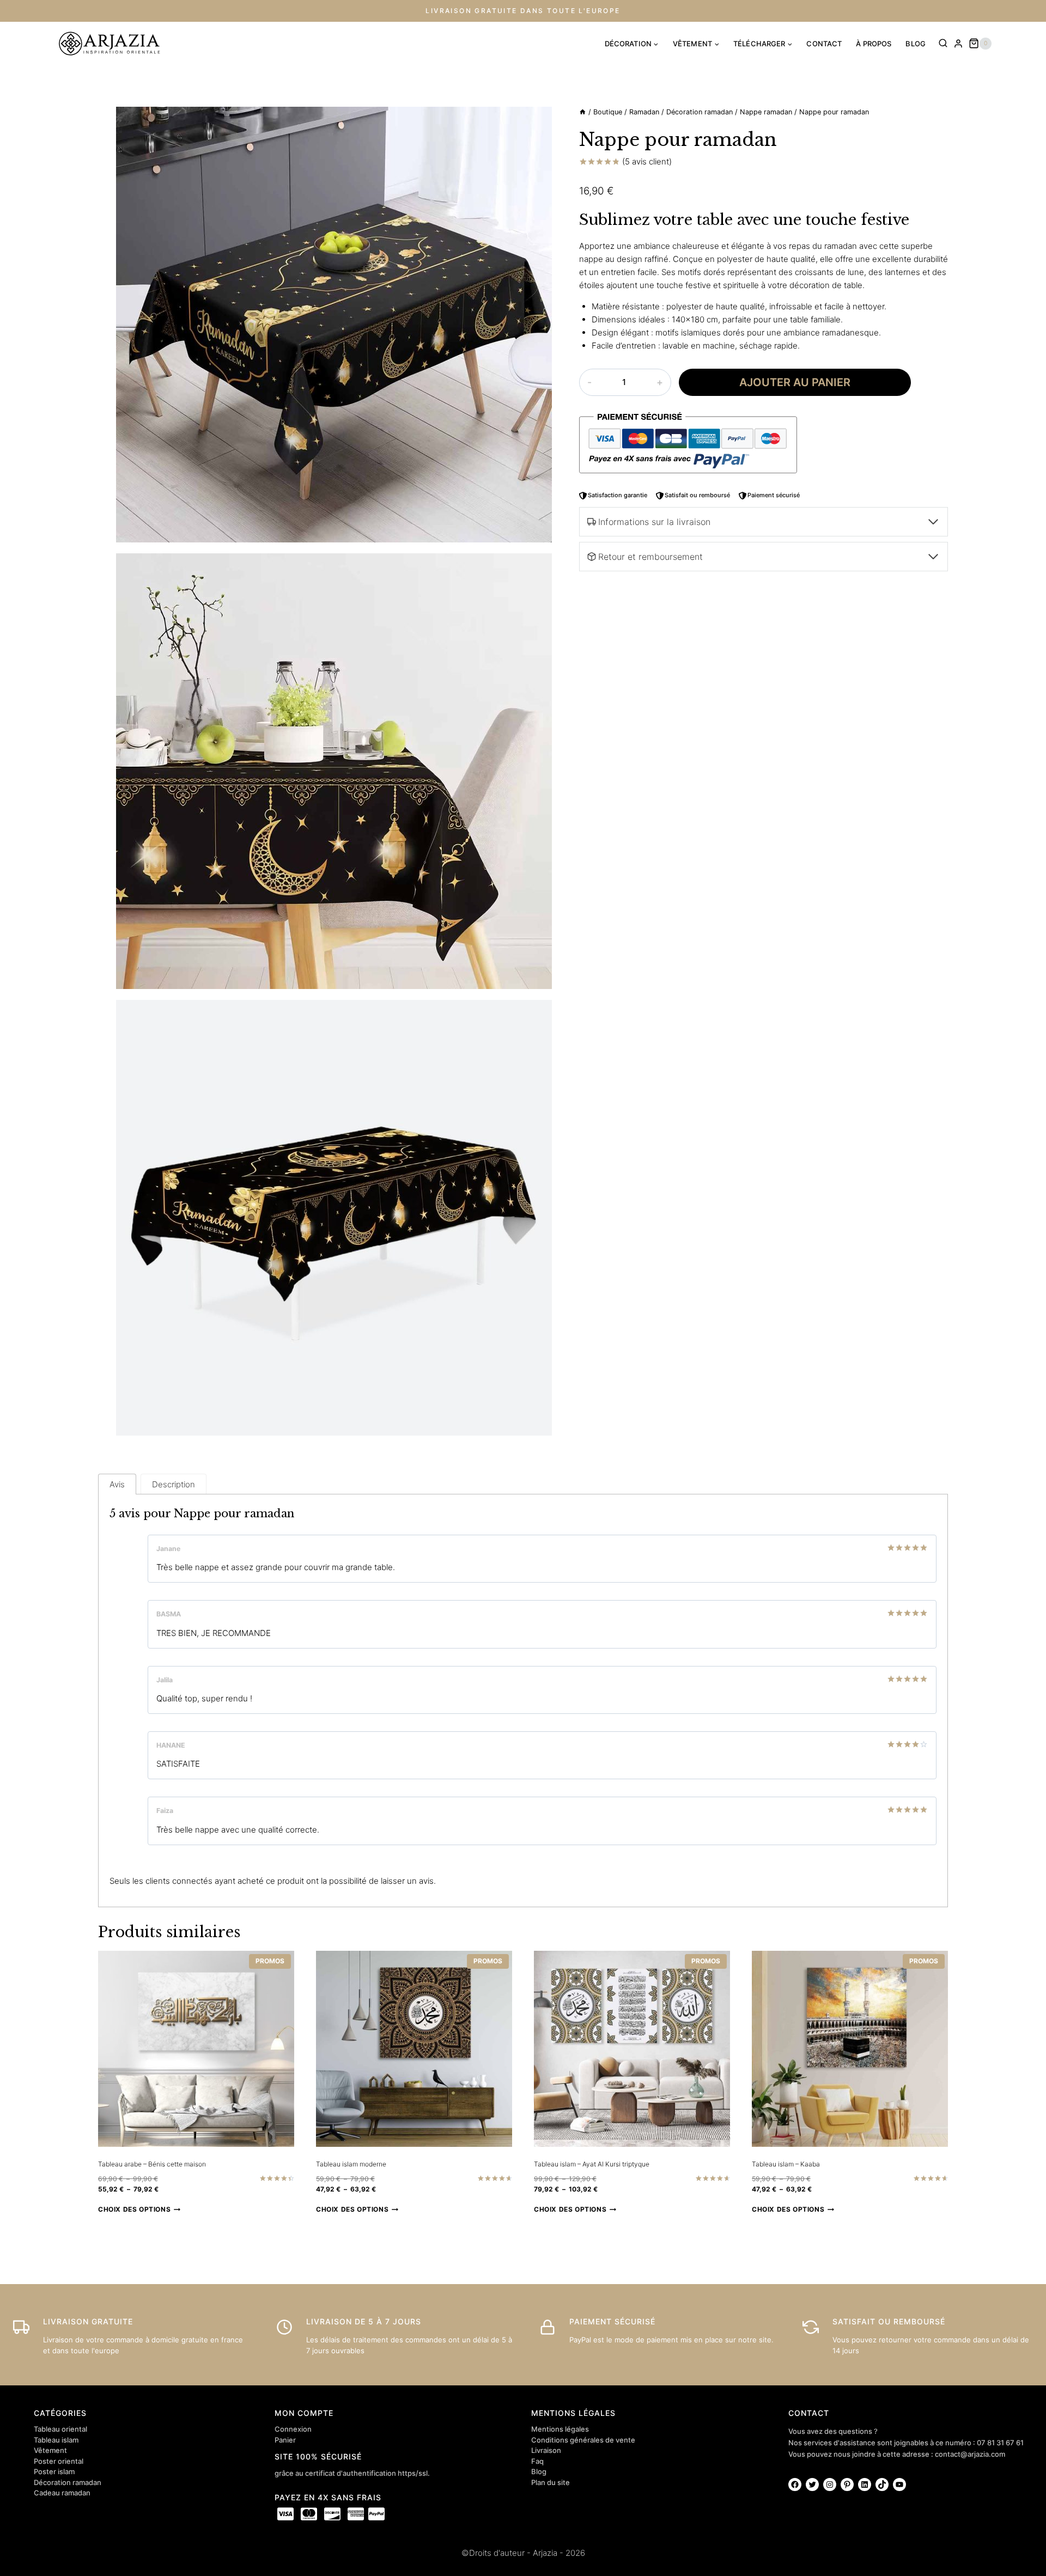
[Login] (958, 44)
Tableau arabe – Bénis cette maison (152, 2164)
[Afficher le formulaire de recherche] (943, 44)
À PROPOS (874, 44)
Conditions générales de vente (583, 2440)
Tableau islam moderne (351, 2164)
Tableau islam (56, 2440)
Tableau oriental (60, 2429)
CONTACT (824, 44)
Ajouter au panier (795, 382)
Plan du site (551, 2482)
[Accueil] (583, 112)
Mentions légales (560, 2429)
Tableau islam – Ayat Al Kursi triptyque (592, 2164)
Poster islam (54, 2471)
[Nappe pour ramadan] (334, 325)
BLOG (916, 44)
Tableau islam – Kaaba (786, 2164)
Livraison (546, 2450)
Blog (539, 2471)
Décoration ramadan (68, 2482)
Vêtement (50, 2450)
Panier (285, 2440)
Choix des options (134, 2209)
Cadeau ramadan (62, 2493)
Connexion (293, 2429)
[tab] (117, 1484)
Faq (537, 2461)
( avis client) (647, 161)
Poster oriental (59, 2461)
